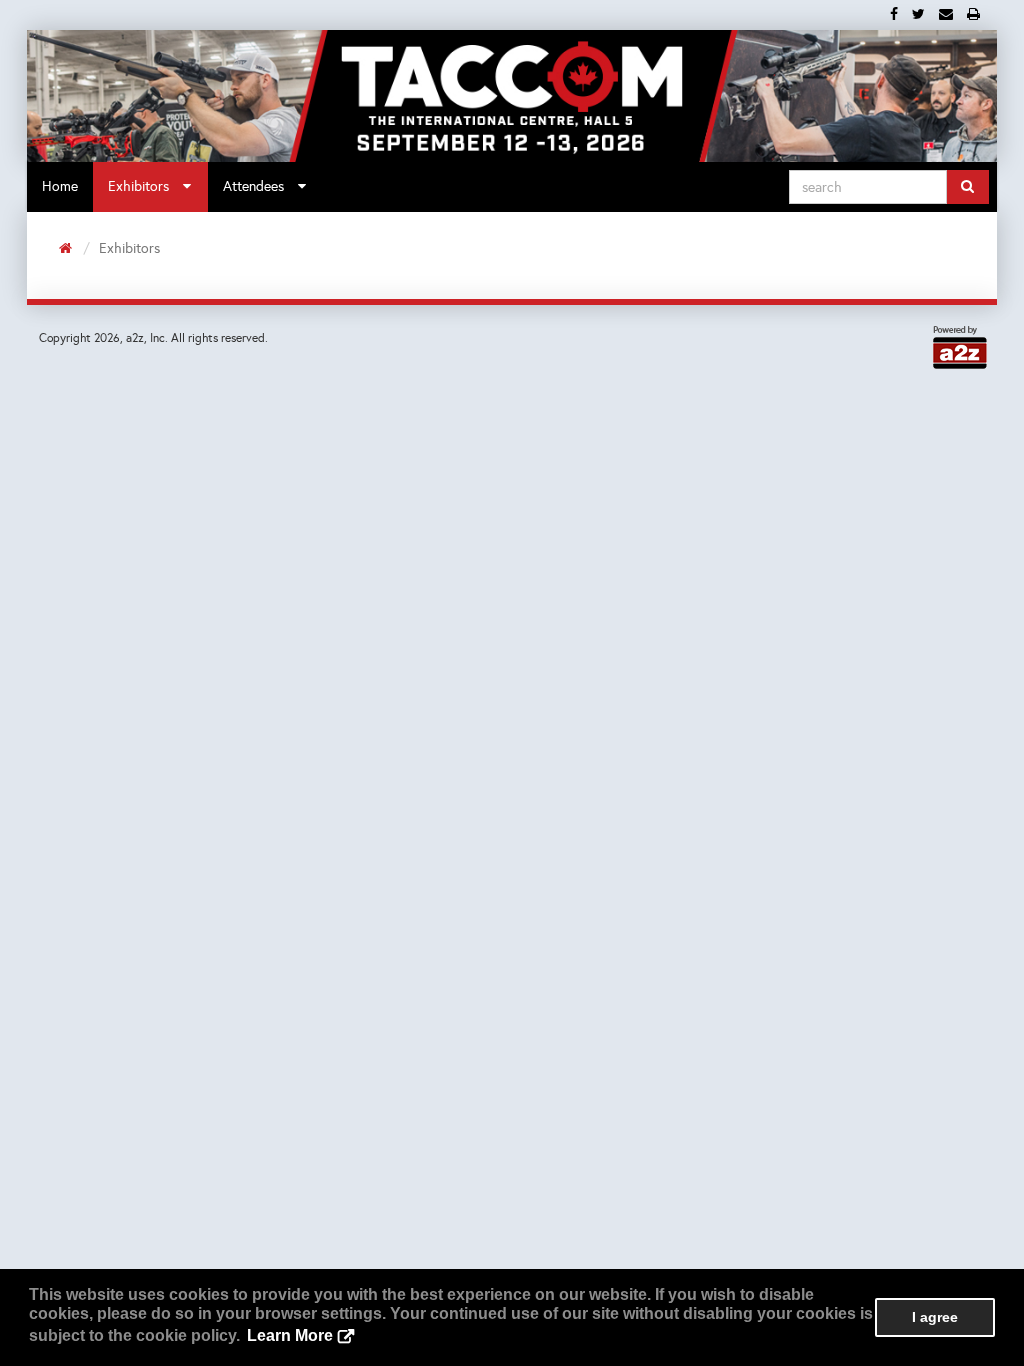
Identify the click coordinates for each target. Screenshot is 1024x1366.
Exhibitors (144, 186)
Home (60, 186)
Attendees (259, 186)
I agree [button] (935, 1317)
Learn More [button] (290, 1335)
